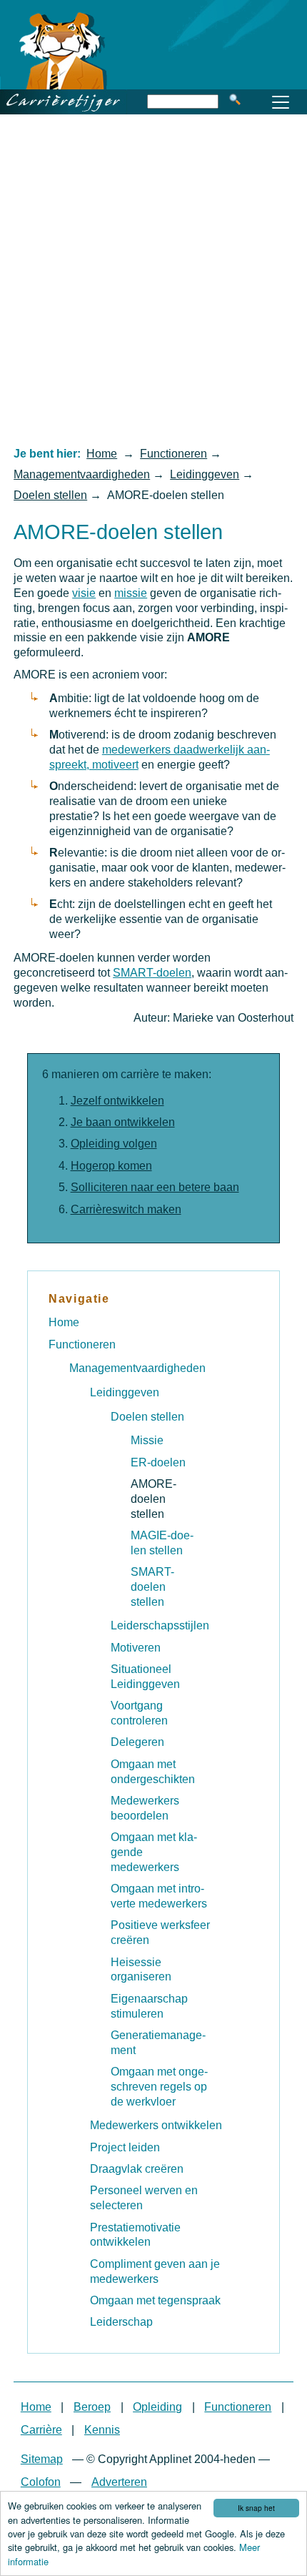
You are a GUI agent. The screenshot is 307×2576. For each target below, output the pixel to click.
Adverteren (119, 2482)
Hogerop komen (111, 1166)
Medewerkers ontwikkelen (156, 2125)
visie (84, 593)
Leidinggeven (205, 474)
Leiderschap (121, 2322)
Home (102, 454)
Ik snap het (256, 2508)
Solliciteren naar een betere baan (155, 1187)
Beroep (92, 2407)
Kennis (102, 2430)
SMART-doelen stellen (152, 1587)
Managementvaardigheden (82, 474)
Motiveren (136, 1648)
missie (131, 593)
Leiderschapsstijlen (160, 1625)
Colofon (41, 2482)
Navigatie (79, 1299)
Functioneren (173, 454)
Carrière (41, 2430)
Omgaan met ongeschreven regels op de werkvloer (159, 2087)
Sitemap (42, 2459)
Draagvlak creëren (137, 2169)
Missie (147, 1440)
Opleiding (157, 2407)
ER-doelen (158, 1462)
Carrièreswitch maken (126, 1209)
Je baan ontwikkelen (123, 1122)
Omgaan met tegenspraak (155, 2300)
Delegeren (137, 1742)
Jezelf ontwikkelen (117, 1101)
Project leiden (125, 2147)
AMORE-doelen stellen (153, 1499)
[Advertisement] (153, 280)
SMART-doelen (152, 973)
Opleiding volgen (114, 1144)
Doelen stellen (50, 495)
